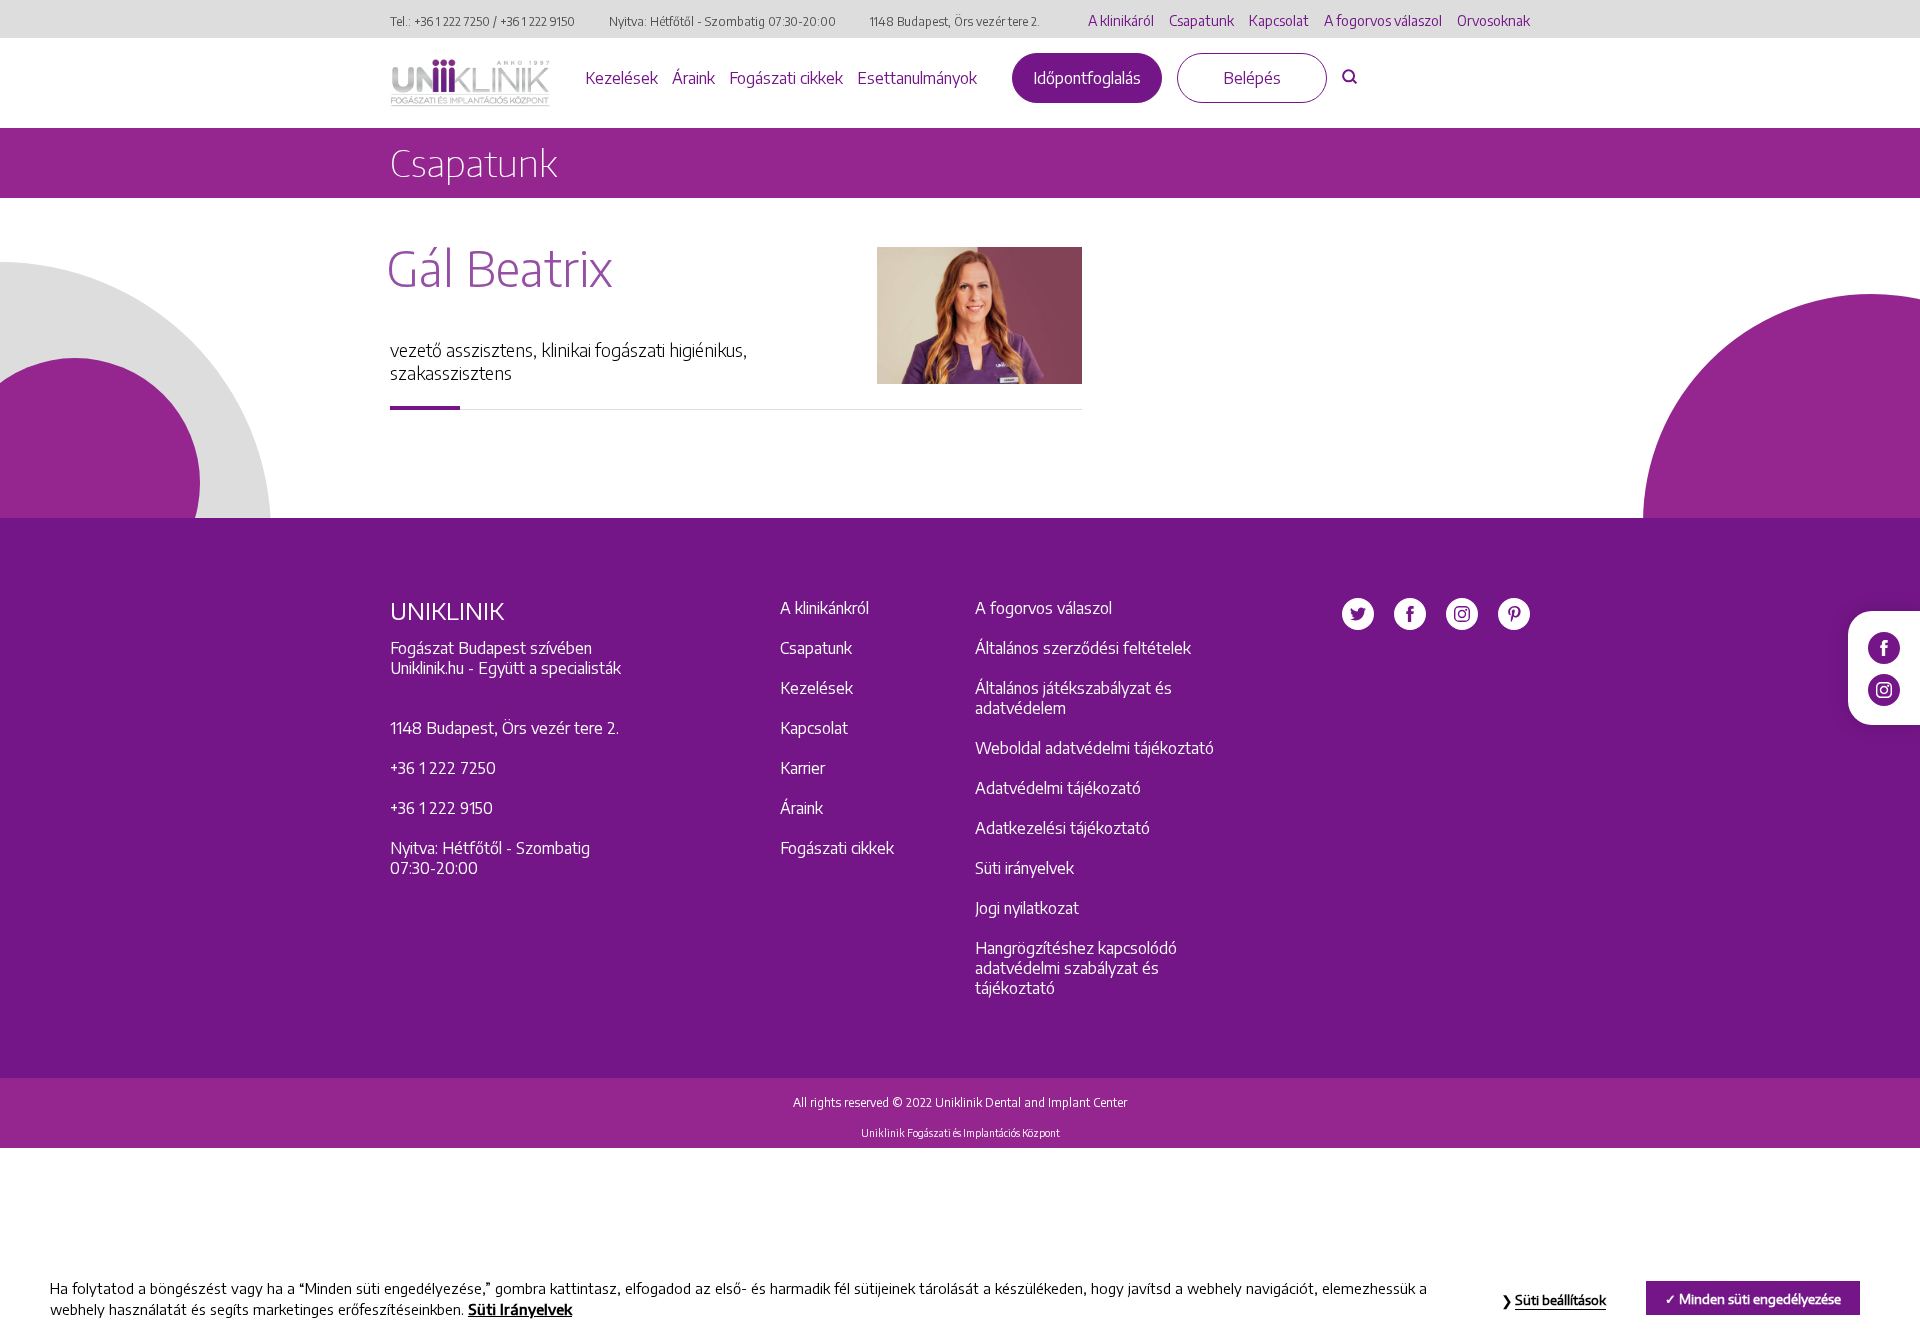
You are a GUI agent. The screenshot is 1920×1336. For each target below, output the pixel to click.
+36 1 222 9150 (537, 21)
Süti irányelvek (1024, 868)
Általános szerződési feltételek (1083, 648)
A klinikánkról (824, 608)
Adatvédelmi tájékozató (1058, 788)
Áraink (693, 78)
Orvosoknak (1493, 20)
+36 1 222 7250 (452, 21)
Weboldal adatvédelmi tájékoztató (1094, 748)
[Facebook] (1884, 646)
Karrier (802, 768)
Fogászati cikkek (786, 78)
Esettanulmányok (917, 78)
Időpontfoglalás (1087, 78)
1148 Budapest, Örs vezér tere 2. (955, 21)
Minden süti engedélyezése (1760, 1299)
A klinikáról (1121, 20)
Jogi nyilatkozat (1027, 908)
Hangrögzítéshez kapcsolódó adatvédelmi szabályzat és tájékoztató (1076, 968)
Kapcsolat (1279, 20)
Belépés (1252, 78)
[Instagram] (1884, 688)
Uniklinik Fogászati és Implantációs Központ (960, 1133)
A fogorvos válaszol (1383, 20)
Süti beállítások (1560, 1300)
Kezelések (621, 78)
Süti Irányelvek (520, 1310)
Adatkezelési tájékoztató (1062, 828)
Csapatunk (1201, 20)
